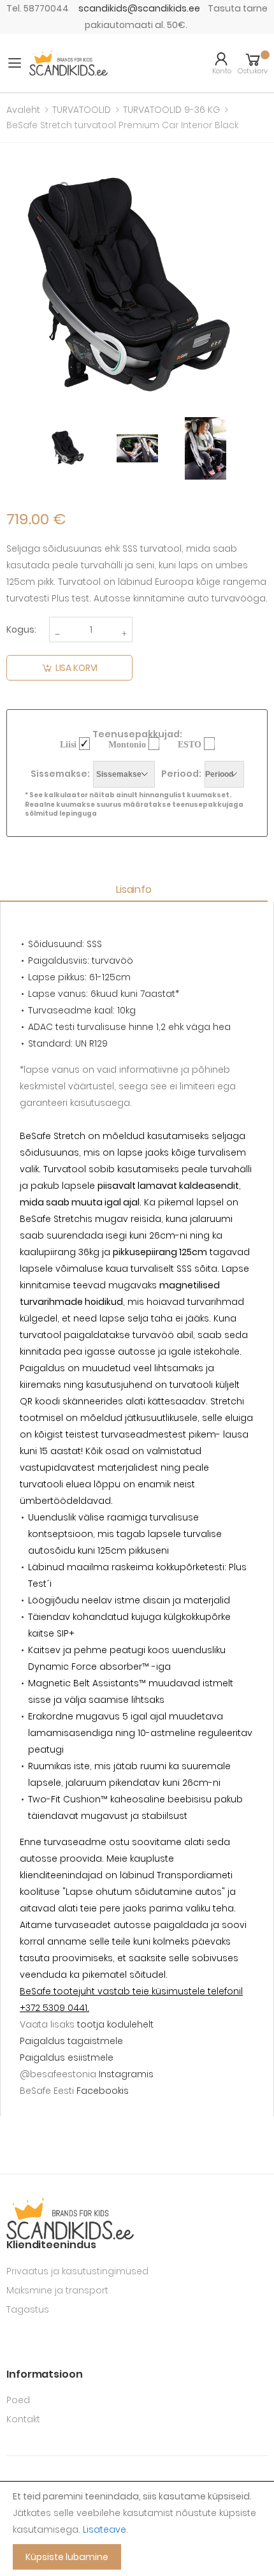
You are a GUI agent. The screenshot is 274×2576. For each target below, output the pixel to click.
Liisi (68, 744)
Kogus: (21, 629)
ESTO (190, 744)
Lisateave (105, 2529)
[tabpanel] (69, 448)
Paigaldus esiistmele (67, 2057)
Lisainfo (134, 889)
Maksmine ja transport (57, 2290)
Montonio (127, 744)
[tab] (137, 890)
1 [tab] (137, 490)
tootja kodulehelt (115, 2024)
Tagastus (28, 2309)
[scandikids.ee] (68, 63)
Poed (18, 2400)
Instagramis (126, 2074)
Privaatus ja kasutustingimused (77, 2271)
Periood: (181, 774)
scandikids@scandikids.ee (139, 8)
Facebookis (103, 2091)
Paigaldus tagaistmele (71, 2041)
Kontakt (23, 2419)
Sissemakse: (60, 774)
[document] (137, 2529)
